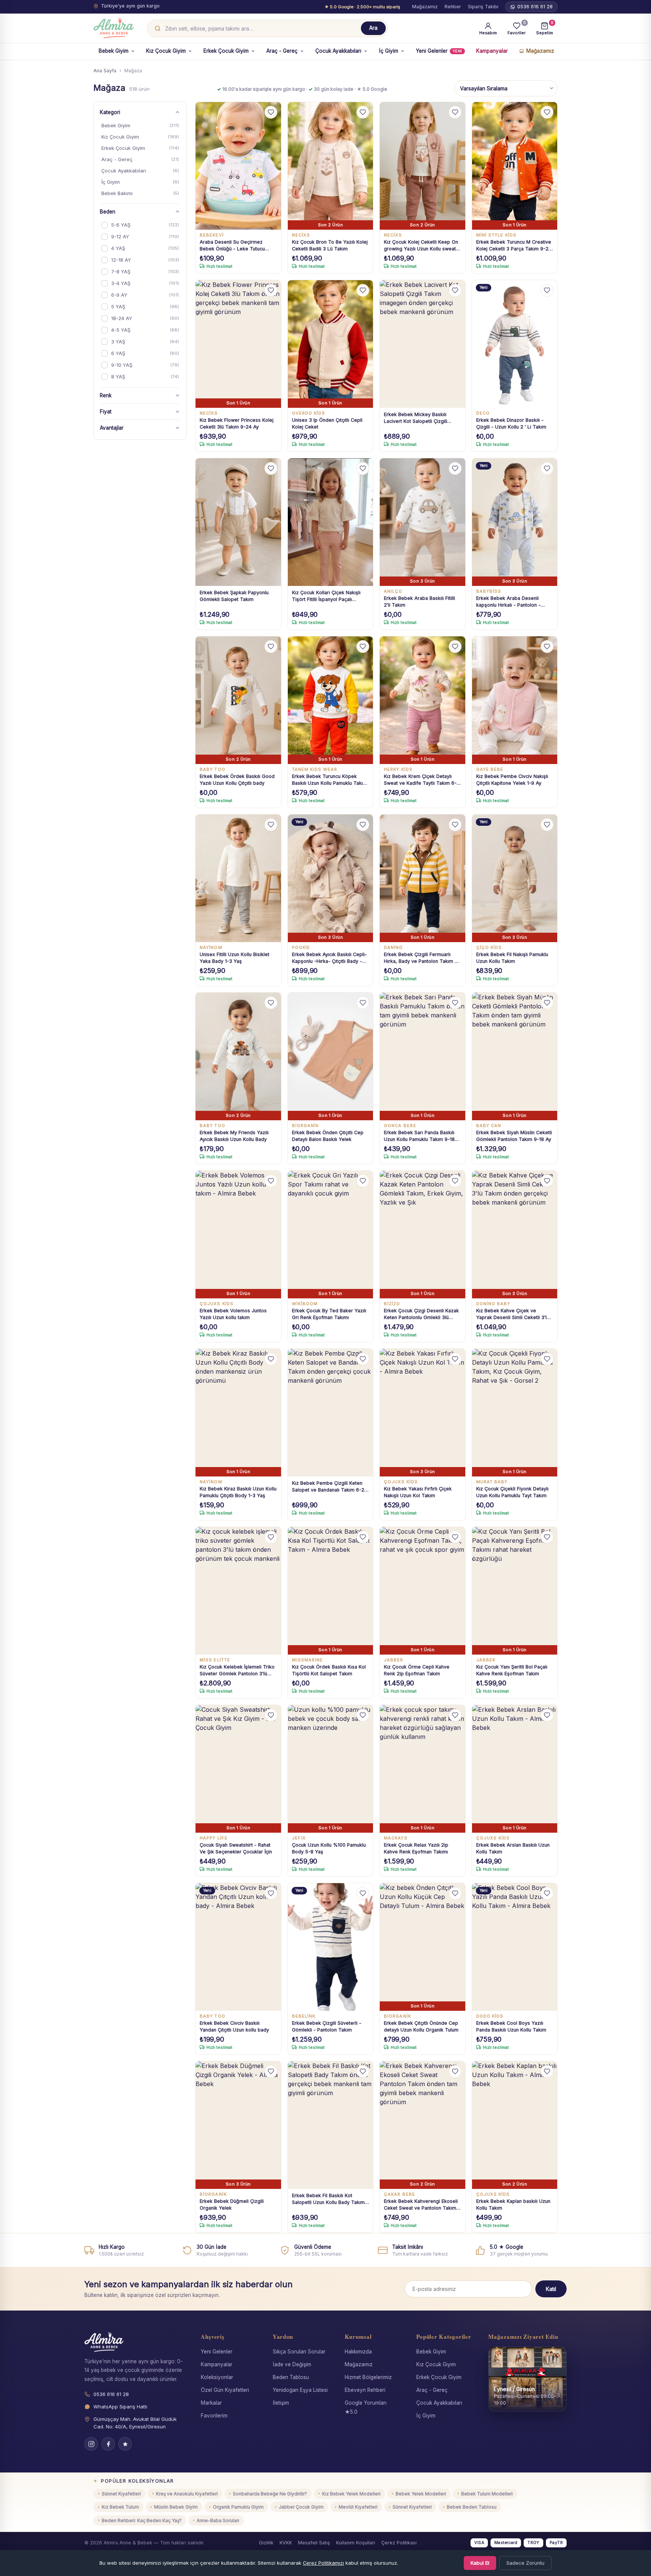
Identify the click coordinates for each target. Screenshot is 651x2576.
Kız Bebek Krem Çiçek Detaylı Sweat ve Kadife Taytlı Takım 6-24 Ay (420, 780)
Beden (108, 212)
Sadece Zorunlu (525, 2563)
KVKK (286, 2543)
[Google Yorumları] (125, 2444)
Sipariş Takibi (483, 7)
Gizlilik (266, 2543)
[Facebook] (108, 2444)
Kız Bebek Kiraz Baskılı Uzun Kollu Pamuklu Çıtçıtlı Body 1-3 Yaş (238, 1492)
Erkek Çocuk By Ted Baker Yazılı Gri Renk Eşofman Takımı (329, 1314)
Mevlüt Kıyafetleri (358, 2507)
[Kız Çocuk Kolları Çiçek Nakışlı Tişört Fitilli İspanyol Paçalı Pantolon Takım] (331, 522)
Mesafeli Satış (314, 2543)
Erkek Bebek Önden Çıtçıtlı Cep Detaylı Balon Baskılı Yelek (328, 1136)
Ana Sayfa (105, 71)
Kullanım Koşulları (356, 2543)
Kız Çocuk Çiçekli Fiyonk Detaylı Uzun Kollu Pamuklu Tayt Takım (512, 1492)
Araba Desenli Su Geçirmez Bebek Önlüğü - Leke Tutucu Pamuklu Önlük (232, 246)
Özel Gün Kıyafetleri (225, 2390)
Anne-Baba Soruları (218, 2520)
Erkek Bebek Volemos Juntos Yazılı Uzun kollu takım (233, 1314)
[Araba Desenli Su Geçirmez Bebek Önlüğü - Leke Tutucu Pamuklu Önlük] (238, 166)
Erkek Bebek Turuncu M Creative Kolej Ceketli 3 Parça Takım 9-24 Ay (514, 246)
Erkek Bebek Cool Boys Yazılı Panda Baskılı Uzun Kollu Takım (511, 2026)
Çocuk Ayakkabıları (338, 51)
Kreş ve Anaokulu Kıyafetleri (187, 2494)
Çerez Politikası (399, 2543)
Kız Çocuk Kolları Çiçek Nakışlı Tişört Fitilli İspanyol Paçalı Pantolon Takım (326, 596)
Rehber (453, 7)
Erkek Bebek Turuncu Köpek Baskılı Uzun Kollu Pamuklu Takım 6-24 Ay (329, 780)
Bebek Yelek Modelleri (421, 2494)
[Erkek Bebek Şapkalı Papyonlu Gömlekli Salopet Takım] (238, 522)
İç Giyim (389, 51)
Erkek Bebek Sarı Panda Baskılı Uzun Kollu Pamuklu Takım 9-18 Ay (419, 1136)
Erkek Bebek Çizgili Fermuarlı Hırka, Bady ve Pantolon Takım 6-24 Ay (422, 958)
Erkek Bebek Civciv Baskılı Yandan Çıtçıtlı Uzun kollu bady (234, 2026)
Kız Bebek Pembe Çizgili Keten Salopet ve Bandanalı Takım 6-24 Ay (330, 1487)
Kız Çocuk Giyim (166, 51)
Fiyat (106, 412)
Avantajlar (112, 428)
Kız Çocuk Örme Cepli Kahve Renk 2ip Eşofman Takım (417, 1670)
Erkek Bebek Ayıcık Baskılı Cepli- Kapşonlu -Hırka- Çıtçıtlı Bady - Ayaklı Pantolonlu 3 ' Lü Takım (329, 958)
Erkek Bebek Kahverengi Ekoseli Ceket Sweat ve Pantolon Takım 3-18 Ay (421, 2205)
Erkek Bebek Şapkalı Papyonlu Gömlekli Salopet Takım (234, 596)
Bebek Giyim (114, 51)
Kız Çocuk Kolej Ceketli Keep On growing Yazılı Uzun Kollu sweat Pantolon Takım (421, 246)
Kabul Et (480, 2563)
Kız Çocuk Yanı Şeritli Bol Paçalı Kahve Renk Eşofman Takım (512, 1670)
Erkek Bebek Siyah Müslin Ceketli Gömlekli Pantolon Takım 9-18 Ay (514, 1136)
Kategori (110, 112)
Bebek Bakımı (140, 193)
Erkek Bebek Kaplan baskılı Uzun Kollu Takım (513, 2205)
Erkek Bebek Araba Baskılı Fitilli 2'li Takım (419, 602)
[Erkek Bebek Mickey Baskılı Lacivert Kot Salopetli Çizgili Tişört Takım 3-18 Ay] (423, 344)
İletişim (281, 2403)
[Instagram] (91, 2444)
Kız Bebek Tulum (120, 2507)
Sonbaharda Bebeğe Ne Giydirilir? (270, 2494)
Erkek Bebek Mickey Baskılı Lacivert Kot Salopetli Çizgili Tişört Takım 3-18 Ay (416, 418)
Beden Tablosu (291, 2377)
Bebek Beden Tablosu (472, 2507)
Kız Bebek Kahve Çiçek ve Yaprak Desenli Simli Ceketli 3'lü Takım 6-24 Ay (513, 1314)
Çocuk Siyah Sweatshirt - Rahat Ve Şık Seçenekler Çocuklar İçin (236, 1848)
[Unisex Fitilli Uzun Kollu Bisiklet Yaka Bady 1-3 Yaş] (238, 878)
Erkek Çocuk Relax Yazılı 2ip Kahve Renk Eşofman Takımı (416, 1848)
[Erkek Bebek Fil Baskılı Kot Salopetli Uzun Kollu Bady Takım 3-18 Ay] (331, 2125)
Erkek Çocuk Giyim (226, 51)
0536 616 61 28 (535, 7)
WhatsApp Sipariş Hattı (120, 2407)
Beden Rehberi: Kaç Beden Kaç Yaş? (142, 2520)
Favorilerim (214, 2416)
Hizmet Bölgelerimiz (368, 2377)
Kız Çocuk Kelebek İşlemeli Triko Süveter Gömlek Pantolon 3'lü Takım (237, 1671)
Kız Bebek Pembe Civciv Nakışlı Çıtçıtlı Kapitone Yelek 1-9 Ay (512, 780)
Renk (106, 395)
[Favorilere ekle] (271, 112)
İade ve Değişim (292, 2364)
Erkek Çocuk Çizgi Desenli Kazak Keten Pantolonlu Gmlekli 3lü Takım (421, 1314)
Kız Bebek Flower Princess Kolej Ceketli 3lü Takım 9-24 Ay (237, 423)
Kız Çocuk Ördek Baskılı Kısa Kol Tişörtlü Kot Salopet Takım (329, 1670)
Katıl (551, 2289)
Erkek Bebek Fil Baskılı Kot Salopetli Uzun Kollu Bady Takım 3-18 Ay (328, 2199)
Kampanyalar (492, 51)
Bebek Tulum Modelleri (487, 2494)
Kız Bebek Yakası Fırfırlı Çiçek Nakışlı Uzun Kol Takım (418, 1492)
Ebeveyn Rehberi (365, 2390)
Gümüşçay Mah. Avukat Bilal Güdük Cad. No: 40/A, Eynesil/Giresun (135, 2423)
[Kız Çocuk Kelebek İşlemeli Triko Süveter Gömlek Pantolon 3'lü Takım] (238, 1591)
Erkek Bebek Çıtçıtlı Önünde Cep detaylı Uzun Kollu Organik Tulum (421, 2026)
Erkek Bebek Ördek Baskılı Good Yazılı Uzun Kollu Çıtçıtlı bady (237, 780)
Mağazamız (425, 7)
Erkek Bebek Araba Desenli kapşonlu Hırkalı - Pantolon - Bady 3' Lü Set (508, 602)
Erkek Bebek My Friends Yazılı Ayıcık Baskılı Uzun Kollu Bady (234, 1136)
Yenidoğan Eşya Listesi (300, 2390)
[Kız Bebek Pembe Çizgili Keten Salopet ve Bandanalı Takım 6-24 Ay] (331, 1413)
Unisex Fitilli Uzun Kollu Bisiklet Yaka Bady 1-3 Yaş (235, 958)
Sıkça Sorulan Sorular (299, 2352)
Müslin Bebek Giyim (176, 2507)
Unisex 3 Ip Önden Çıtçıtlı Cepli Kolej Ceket (327, 423)
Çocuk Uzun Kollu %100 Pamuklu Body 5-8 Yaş (329, 1848)
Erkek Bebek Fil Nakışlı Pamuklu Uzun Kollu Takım (512, 958)
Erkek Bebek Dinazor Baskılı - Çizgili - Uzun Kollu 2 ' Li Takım (511, 423)
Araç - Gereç (282, 51)
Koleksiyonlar (217, 2377)
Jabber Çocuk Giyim (301, 2507)
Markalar (211, 2403)
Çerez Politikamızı (323, 2563)
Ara (373, 28)
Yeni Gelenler (439, 51)
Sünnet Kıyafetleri (121, 2494)
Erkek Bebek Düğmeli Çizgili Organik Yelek (232, 2205)
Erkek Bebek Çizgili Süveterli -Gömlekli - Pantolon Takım (327, 2026)
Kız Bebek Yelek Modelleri (351, 2494)
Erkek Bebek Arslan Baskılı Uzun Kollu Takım (513, 1848)
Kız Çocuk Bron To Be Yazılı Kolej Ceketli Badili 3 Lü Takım (330, 245)
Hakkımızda (358, 2352)
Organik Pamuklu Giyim (238, 2507)
